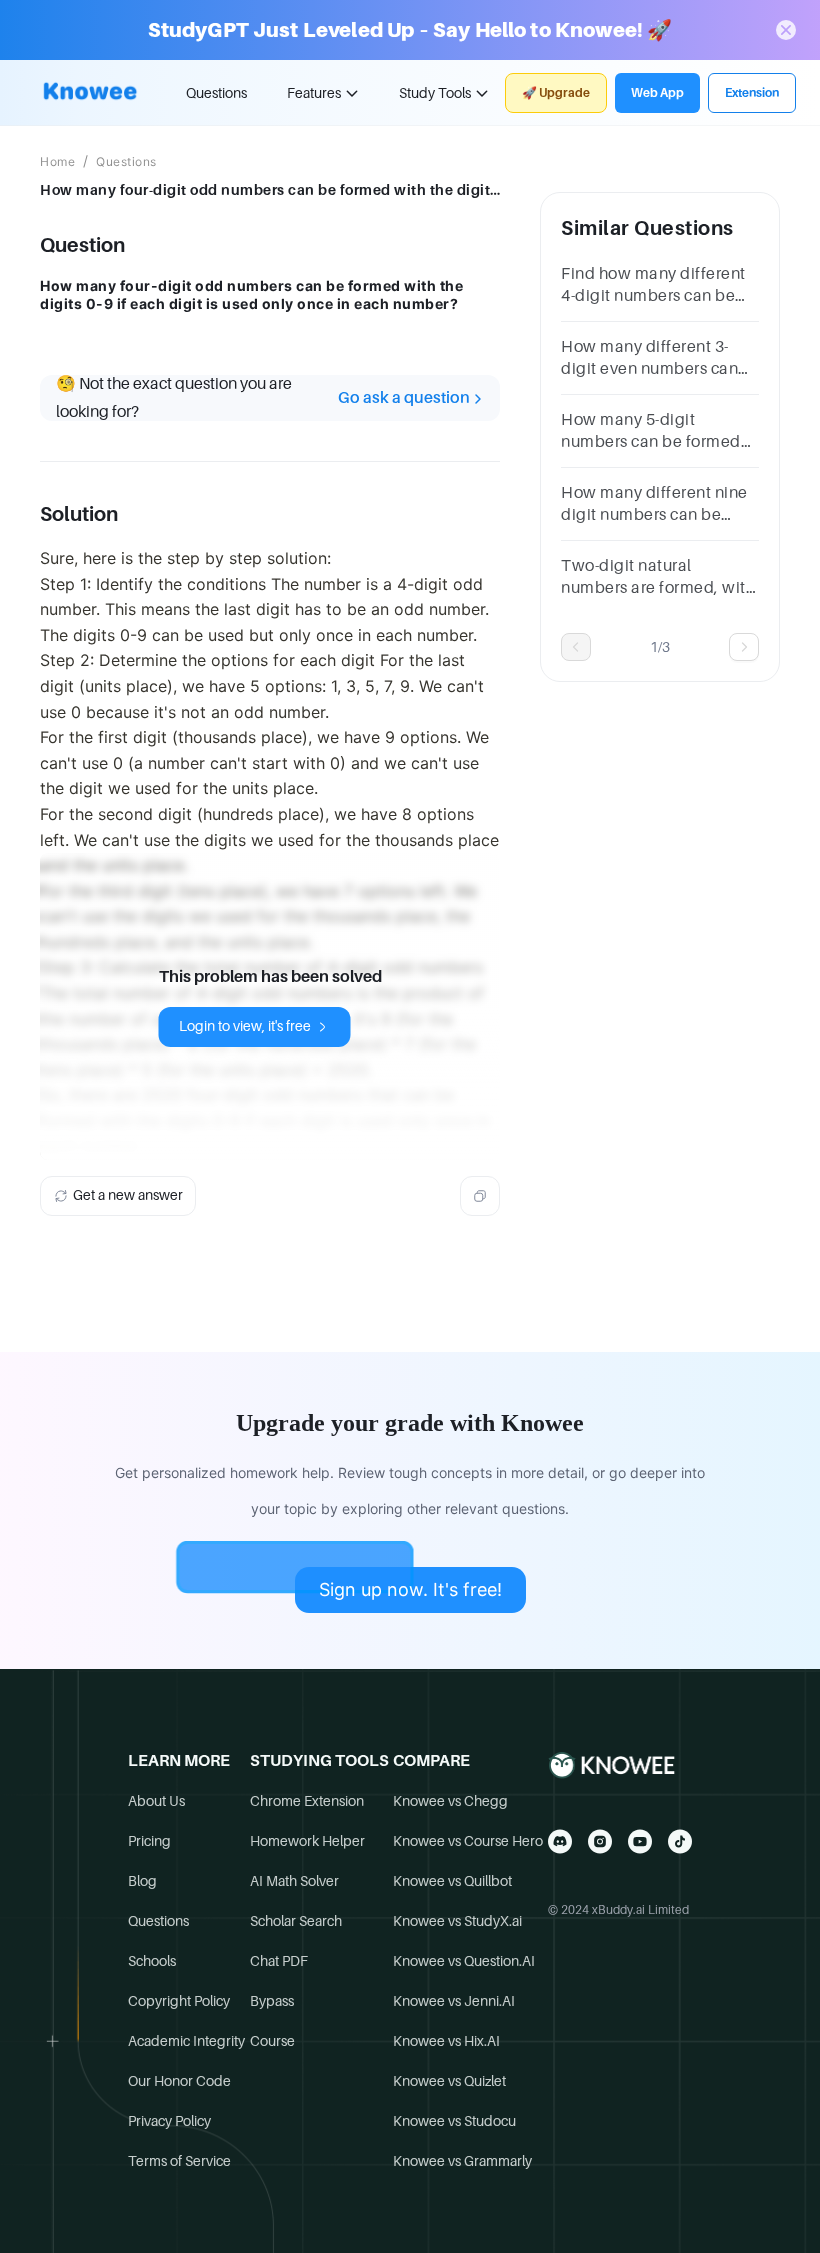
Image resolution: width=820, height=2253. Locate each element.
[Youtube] (640, 1841)
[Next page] (744, 647)
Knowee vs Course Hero (468, 1841)
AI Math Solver (294, 1881)
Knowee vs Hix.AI (446, 2041)
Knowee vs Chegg (450, 1801)
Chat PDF (279, 1961)
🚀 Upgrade (556, 93)
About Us (156, 1801)
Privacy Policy (169, 2121)
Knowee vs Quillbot (452, 1881)
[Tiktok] (680, 1841)
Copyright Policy (179, 2001)
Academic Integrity (186, 2041)
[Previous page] (576, 647)
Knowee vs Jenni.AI (454, 2001)
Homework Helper (307, 1841)
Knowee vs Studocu (454, 2121)
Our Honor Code (179, 2081)
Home (57, 162)
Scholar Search (296, 1921)
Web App (657, 93)
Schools (152, 1961)
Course (272, 2041)
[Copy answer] (480, 1196)
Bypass (272, 2001)
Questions (216, 93)
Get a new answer (128, 1195)
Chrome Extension (307, 1801)
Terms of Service (179, 2161)
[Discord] (560, 1841)
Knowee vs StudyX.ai (457, 1921)
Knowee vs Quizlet (449, 2081)
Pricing (149, 1841)
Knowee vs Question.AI (464, 1961)
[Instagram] (600, 1841)
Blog (142, 1881)
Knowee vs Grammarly (462, 2161)
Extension (752, 93)
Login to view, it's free (245, 1026)
